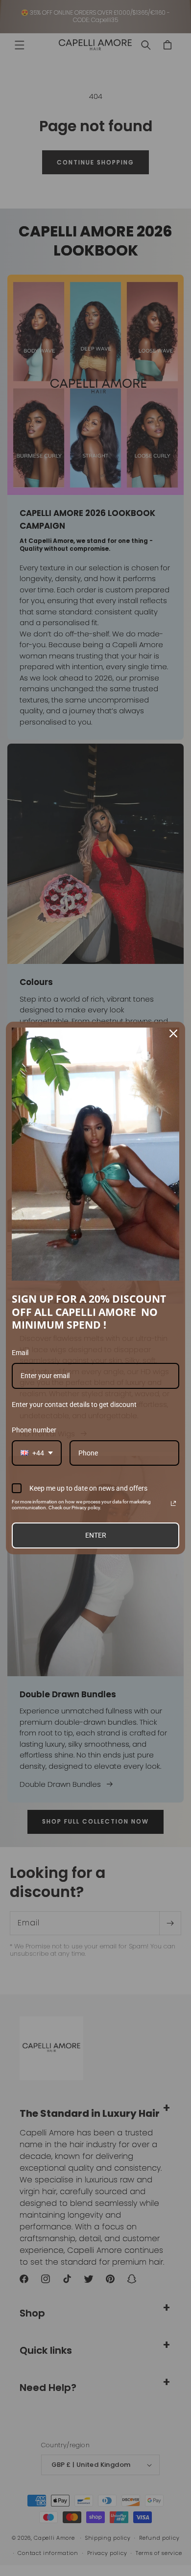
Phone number (34, 1430)
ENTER (96, 1535)
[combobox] (37, 1453)
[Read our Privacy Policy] (173, 1503)
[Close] (173, 1033)
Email (20, 1353)
